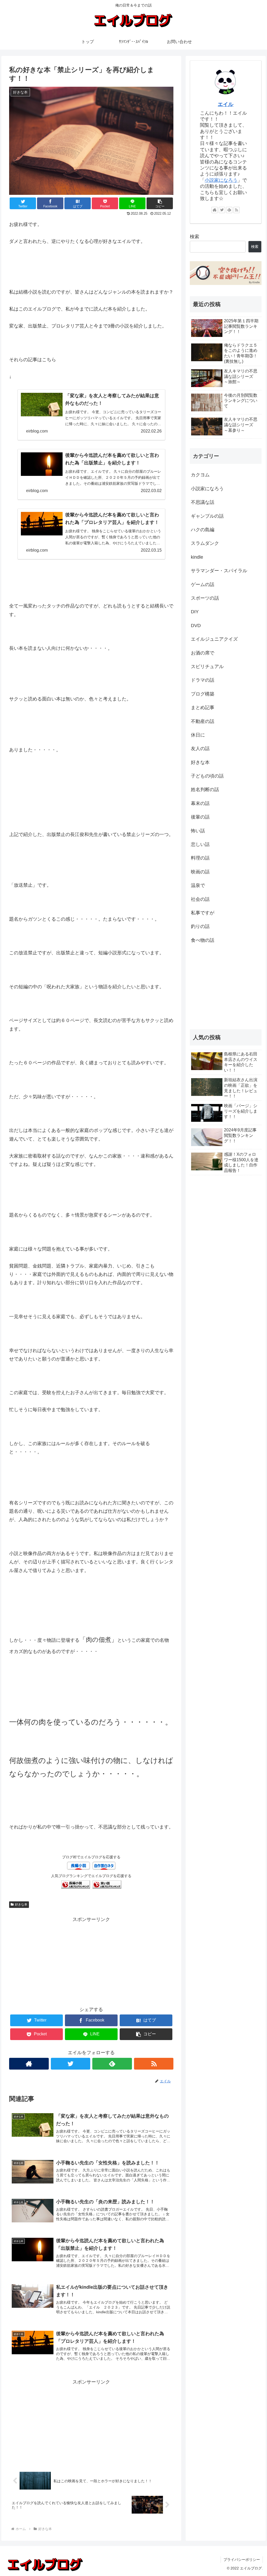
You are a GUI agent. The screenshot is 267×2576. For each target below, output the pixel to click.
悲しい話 (200, 844)
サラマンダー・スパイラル (219, 571)
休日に (198, 735)
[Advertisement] (91, 1960)
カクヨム (200, 475)
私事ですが (203, 913)
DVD (196, 626)
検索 (195, 237)
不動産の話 (203, 721)
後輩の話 (200, 817)
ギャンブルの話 (207, 516)
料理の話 (200, 858)
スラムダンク (205, 543)
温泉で (198, 885)
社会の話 (200, 899)
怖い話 (198, 831)
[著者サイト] (29, 2064)
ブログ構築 (203, 694)
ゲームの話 (203, 585)
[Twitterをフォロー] (71, 2064)
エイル (226, 104)
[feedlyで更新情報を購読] (112, 2064)
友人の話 (200, 749)
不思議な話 (203, 502)
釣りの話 (200, 926)
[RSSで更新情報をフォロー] (154, 2064)
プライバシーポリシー (242, 2560)
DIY (195, 612)
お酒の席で (203, 653)
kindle (197, 557)
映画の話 (200, 872)
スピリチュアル (207, 667)
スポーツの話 (205, 598)
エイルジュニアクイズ (214, 639)
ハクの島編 (203, 530)
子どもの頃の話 (207, 776)
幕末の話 (200, 803)
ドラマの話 (203, 680)
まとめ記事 (203, 708)
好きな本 (21, 1905)
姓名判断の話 (205, 790)
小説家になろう (221, 180)
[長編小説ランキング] (76, 1886)
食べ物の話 (203, 940)
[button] (160, 203)
